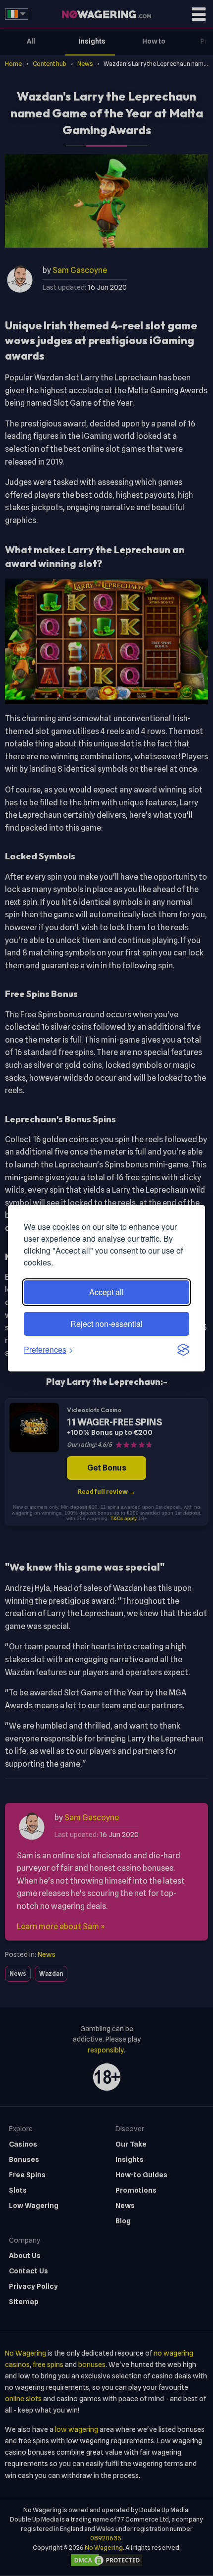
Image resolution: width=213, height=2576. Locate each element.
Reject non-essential (106, 1324)
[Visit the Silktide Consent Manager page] (183, 1350)
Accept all (106, 1292)
